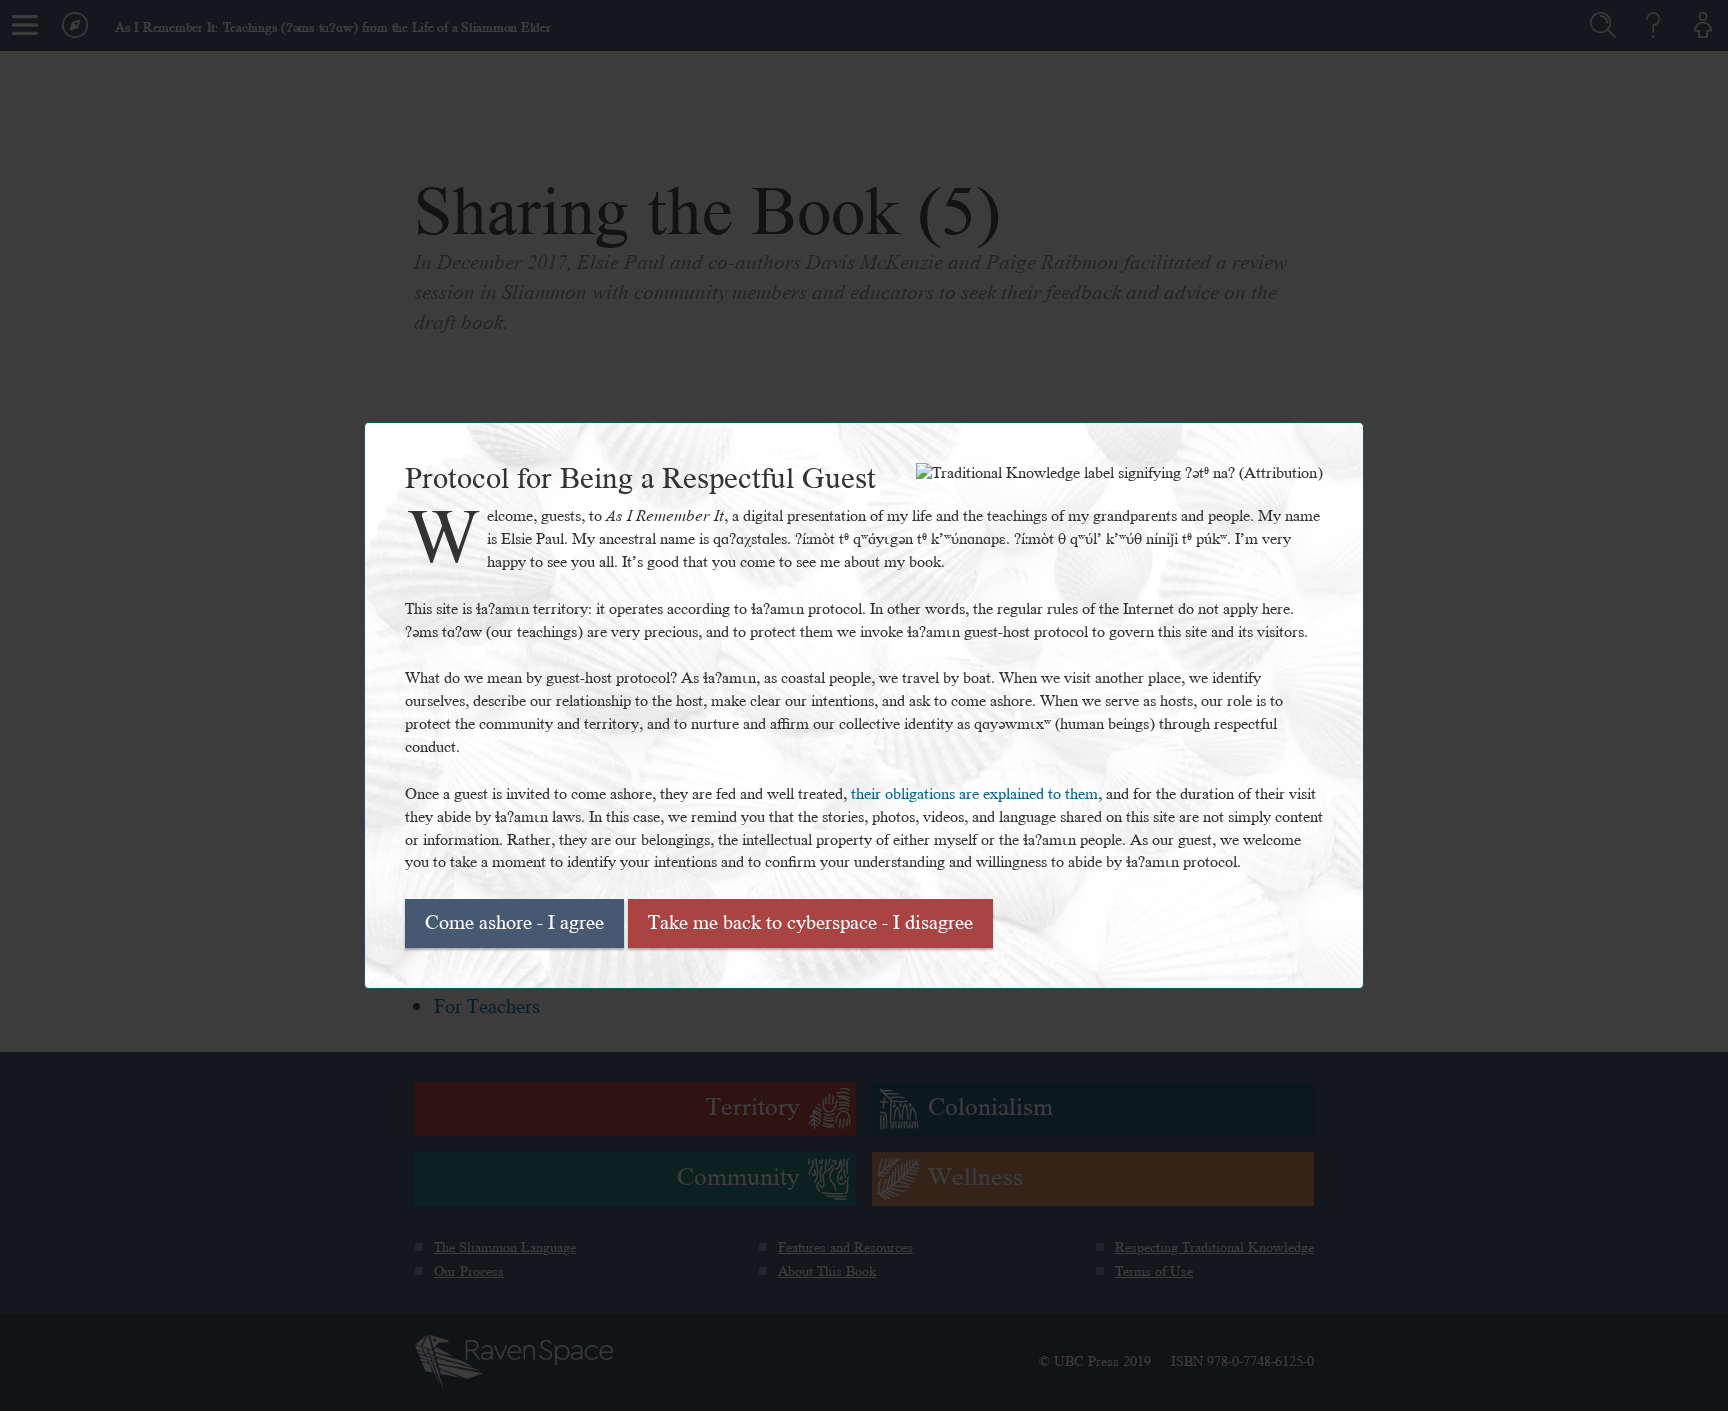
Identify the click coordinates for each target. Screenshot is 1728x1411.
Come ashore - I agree (514, 923)
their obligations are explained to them (974, 794)
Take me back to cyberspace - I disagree (810, 923)
